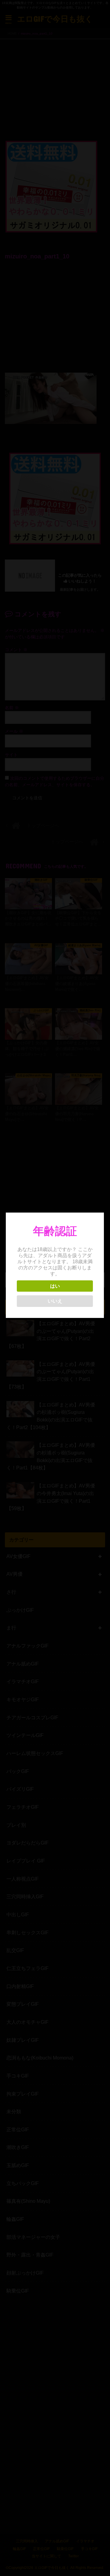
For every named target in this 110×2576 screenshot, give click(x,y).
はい (55, 1286)
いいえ (55, 1301)
